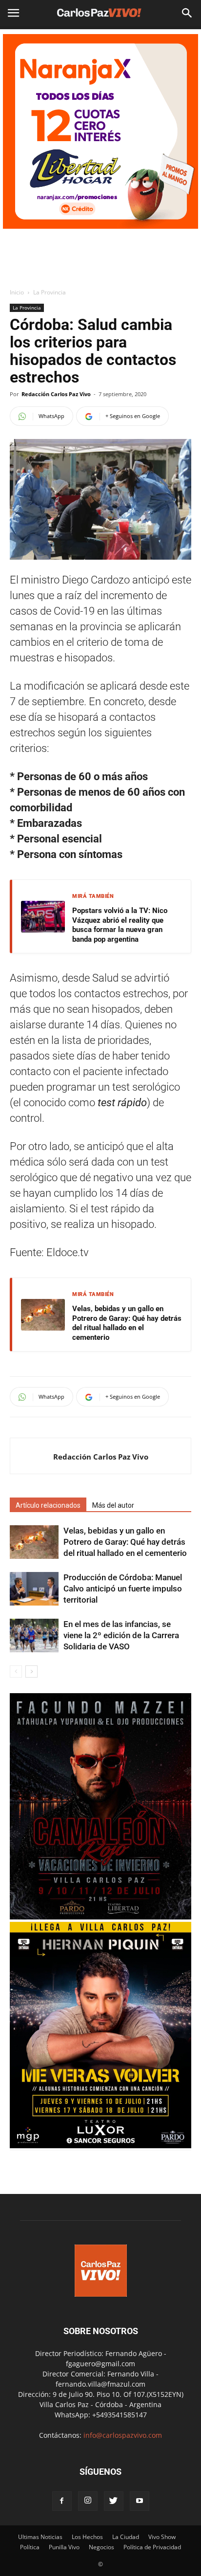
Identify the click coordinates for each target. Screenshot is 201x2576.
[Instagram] (88, 2501)
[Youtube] (140, 2501)
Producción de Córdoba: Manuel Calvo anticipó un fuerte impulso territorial (123, 1589)
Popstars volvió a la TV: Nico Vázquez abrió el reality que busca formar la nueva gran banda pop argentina (120, 925)
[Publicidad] (100, 131)
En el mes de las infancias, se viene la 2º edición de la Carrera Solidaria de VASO (121, 1635)
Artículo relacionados (48, 1505)
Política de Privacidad (152, 2547)
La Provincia (50, 292)
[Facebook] (62, 2501)
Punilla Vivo (64, 2547)
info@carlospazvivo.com (123, 2435)
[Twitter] (114, 2501)
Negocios (101, 2547)
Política (30, 2547)
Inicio (17, 292)
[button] (187, 13)
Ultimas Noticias (40, 2537)
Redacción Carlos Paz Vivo (56, 394)
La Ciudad (126, 2537)
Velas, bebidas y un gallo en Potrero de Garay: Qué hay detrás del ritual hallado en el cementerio (127, 1323)
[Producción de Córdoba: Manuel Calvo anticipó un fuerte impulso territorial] (34, 1589)
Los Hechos (87, 2537)
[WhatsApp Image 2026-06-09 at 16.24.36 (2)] (100, 2146)
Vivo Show (162, 2537)
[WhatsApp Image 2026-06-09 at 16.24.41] (100, 1917)
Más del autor (113, 1505)
